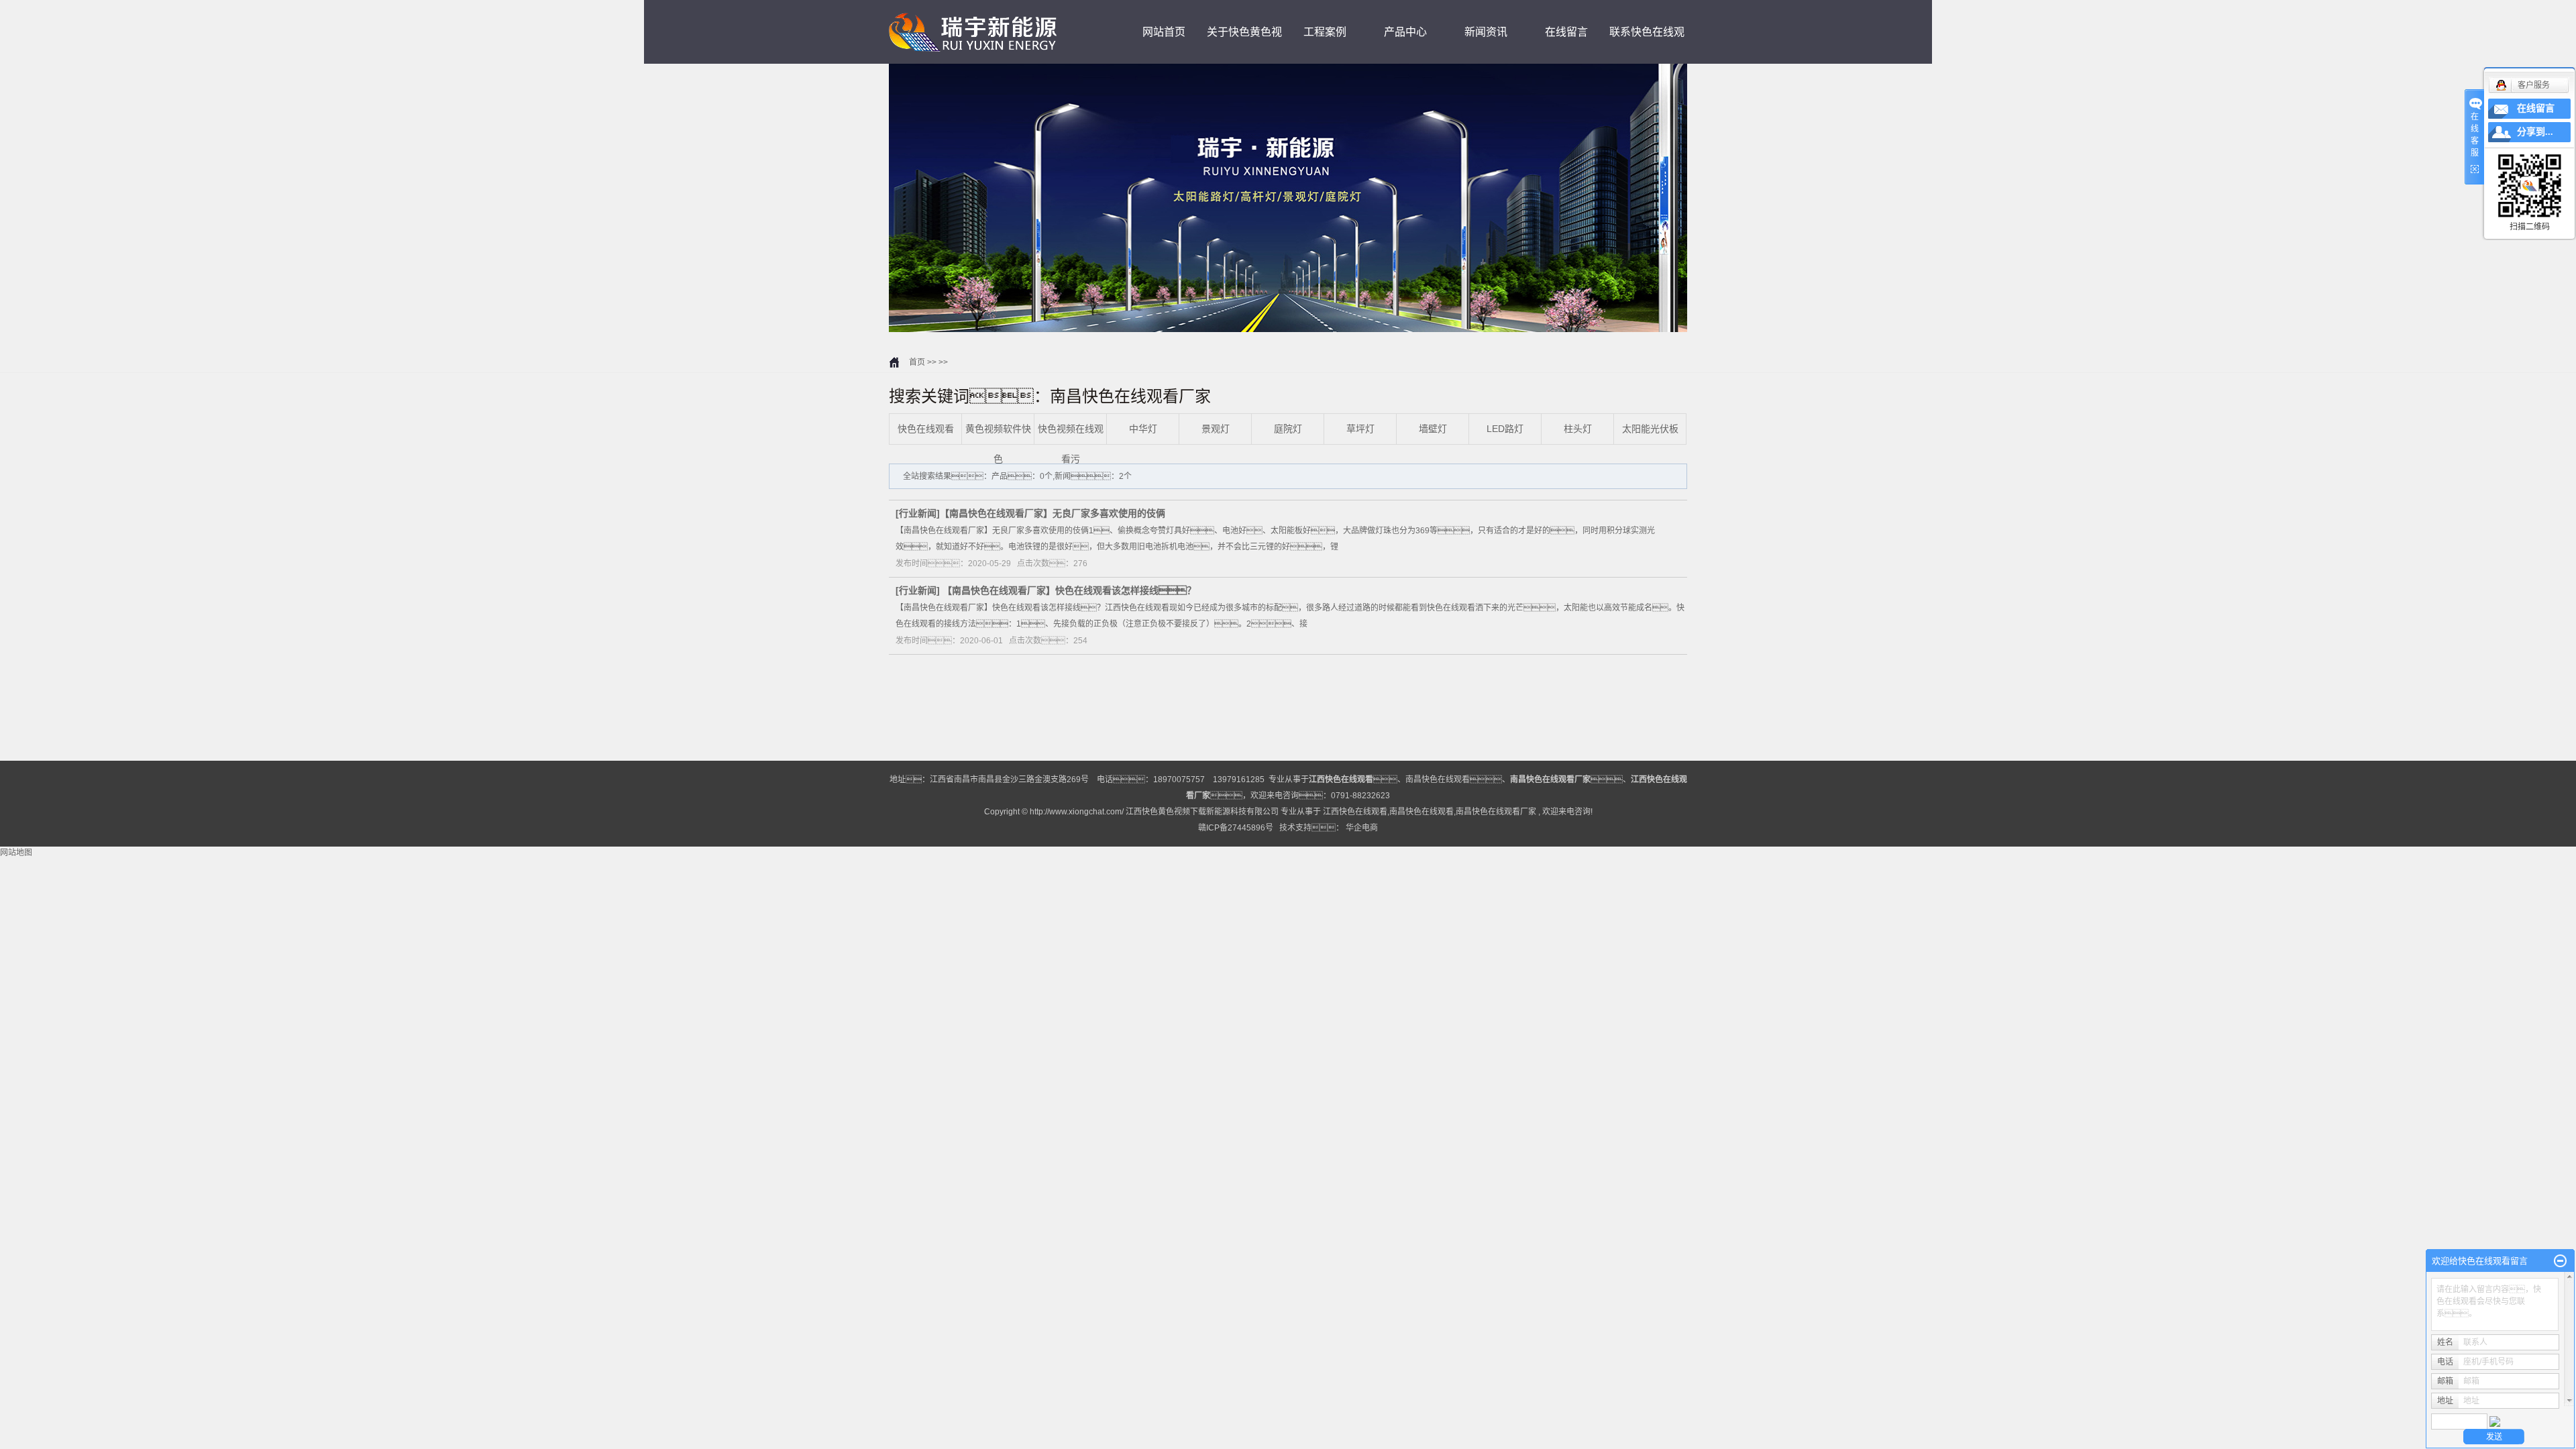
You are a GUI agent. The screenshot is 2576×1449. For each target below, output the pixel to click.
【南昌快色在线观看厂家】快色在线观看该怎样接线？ (1069, 590)
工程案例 (1325, 32)
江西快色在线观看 (1355, 812)
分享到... (2535, 132)
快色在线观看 (926, 429)
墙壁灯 (1433, 429)
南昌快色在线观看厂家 (1496, 812)
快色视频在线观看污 (1071, 444)
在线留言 (1566, 32)
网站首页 (1164, 32)
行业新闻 (918, 513)
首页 (917, 362)
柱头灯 (1578, 429)
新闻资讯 (1486, 32)
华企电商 (1362, 828)
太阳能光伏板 (1650, 429)
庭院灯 (1288, 429)
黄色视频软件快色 (998, 444)
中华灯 (1143, 429)
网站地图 (16, 853)
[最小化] (2560, 1261)
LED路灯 (1505, 429)
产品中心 (1405, 32)
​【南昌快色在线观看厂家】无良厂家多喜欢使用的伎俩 (1053, 513)
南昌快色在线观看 (1438, 780)
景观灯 (1216, 429)
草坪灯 (1360, 429)
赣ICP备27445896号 (1236, 828)
